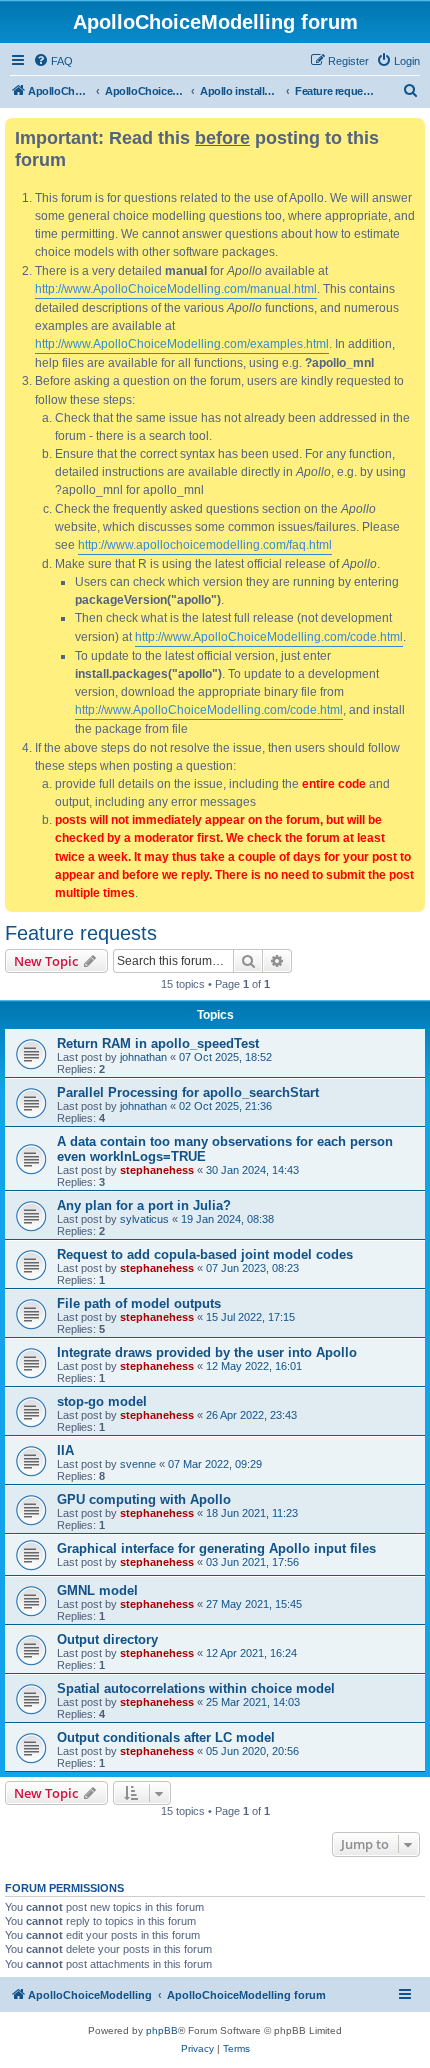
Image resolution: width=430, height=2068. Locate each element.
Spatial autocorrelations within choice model (196, 1688)
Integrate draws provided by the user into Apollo (207, 1352)
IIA (65, 1450)
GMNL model (97, 1590)
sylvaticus (144, 1219)
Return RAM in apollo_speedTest (158, 1043)
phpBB (162, 2030)
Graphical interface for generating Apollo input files (216, 1548)
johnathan (143, 1057)
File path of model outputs (139, 1303)
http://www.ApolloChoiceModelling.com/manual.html (176, 289)
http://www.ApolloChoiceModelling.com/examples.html (182, 344)
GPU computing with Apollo (144, 1499)
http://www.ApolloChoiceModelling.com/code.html (269, 637)
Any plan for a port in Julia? (144, 1205)
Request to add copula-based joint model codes (205, 1254)
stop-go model (102, 1401)
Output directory (107, 1639)
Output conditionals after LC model (166, 1737)
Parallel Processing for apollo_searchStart (188, 1092)
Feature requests (81, 933)
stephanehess (157, 1170)
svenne (138, 1464)
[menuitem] (53, 61)
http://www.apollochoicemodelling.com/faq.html (205, 545)
